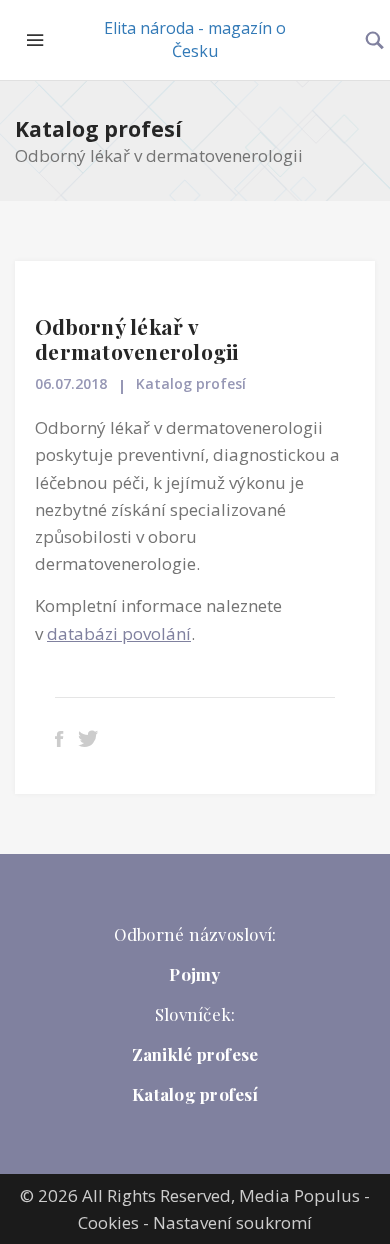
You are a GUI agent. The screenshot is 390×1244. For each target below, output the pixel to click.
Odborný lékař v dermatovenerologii (137, 338)
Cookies (108, 1222)
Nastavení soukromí (232, 1222)
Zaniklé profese (195, 1054)
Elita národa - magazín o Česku (195, 39)
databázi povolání (119, 633)
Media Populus (299, 1195)
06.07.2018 (71, 383)
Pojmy (194, 974)
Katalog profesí (98, 129)
